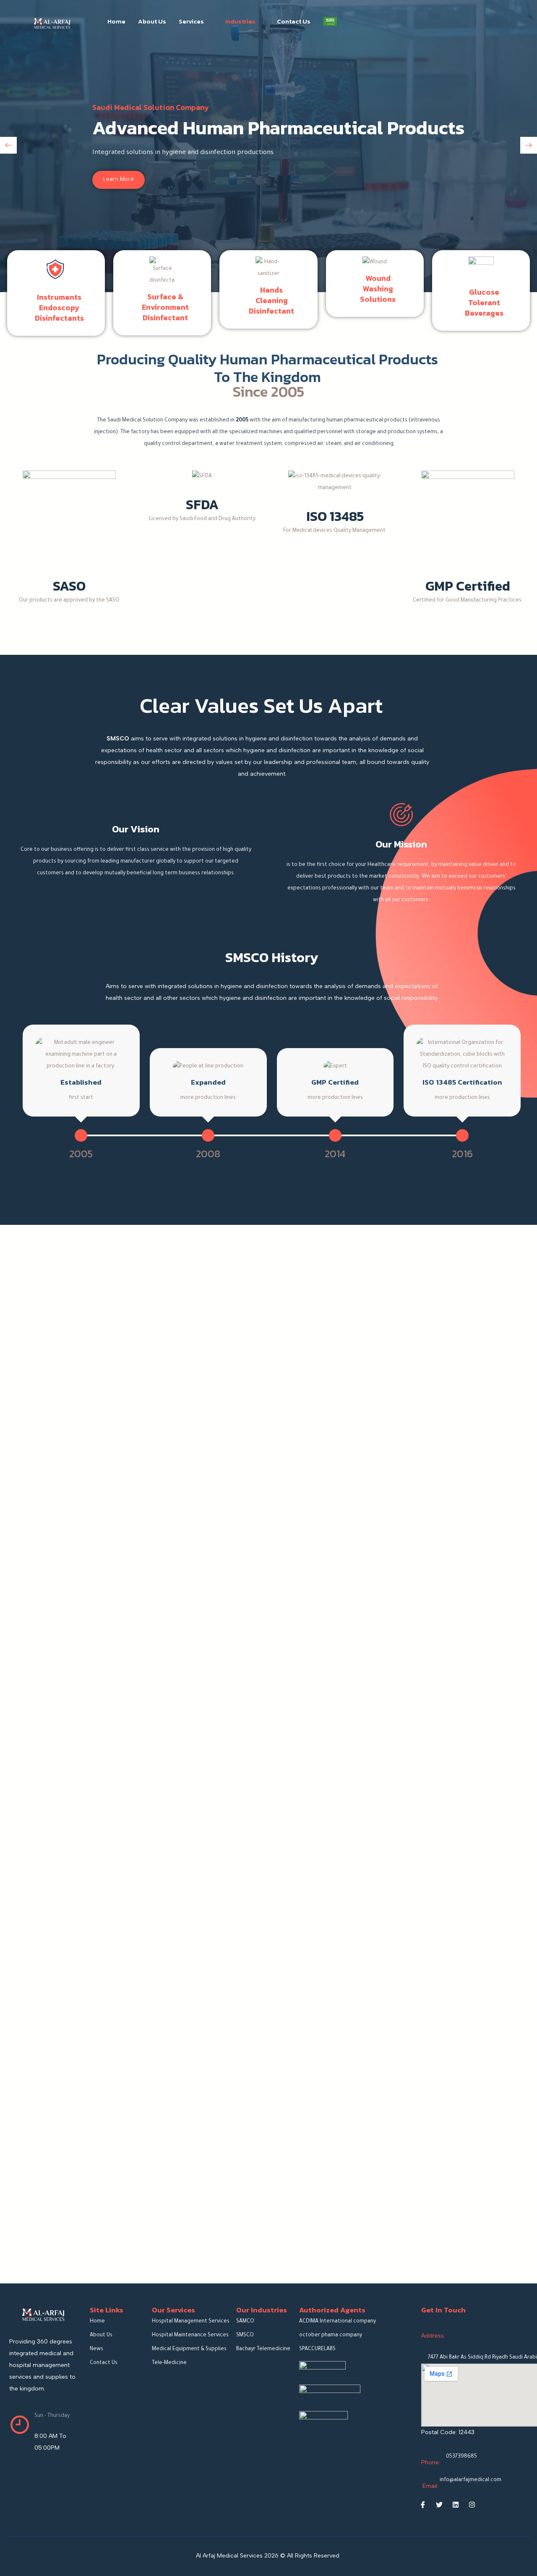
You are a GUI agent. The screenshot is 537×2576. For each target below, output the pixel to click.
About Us (152, 21)
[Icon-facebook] (423, 2505)
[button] (8, 145)
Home (116, 21)
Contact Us (294, 21)
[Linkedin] (456, 2505)
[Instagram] (472, 2505)
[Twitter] (439, 2505)
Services (191, 21)
